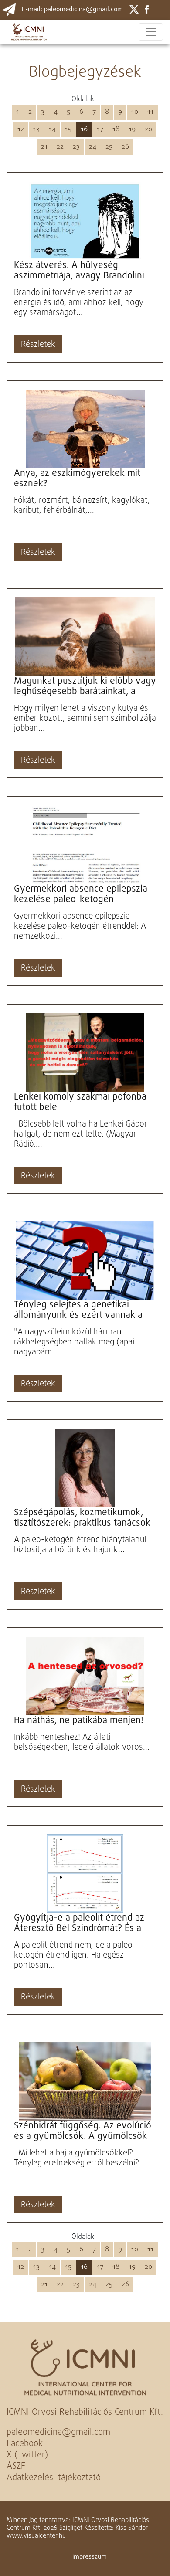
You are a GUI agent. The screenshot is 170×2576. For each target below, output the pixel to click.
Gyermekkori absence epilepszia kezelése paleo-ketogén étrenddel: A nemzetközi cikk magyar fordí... (81, 894)
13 (36, 129)
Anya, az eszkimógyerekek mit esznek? (77, 479)
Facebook (25, 2444)
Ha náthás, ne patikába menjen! (79, 1721)
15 (68, 129)
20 (148, 129)
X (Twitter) (27, 2455)
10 (135, 112)
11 (150, 112)
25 (109, 147)
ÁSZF (16, 2466)
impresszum (90, 2557)
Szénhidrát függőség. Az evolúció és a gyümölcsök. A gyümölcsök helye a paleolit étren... (83, 2131)
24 (93, 147)
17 (100, 129)
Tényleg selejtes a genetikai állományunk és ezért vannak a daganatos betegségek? (78, 1310)
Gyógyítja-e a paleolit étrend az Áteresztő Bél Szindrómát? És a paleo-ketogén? (79, 1923)
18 (116, 129)
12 (21, 129)
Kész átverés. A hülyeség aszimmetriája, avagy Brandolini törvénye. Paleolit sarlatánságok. (81, 271)
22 (60, 147)
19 (132, 129)
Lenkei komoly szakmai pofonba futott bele (80, 1102)
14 (52, 129)
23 (76, 147)
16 (84, 129)
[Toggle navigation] (151, 32)
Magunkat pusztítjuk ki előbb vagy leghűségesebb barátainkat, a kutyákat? (85, 686)
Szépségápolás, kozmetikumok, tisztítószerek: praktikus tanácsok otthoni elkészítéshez (82, 1518)
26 (125, 147)
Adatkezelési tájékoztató (54, 2478)
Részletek (38, 345)
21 (44, 147)
